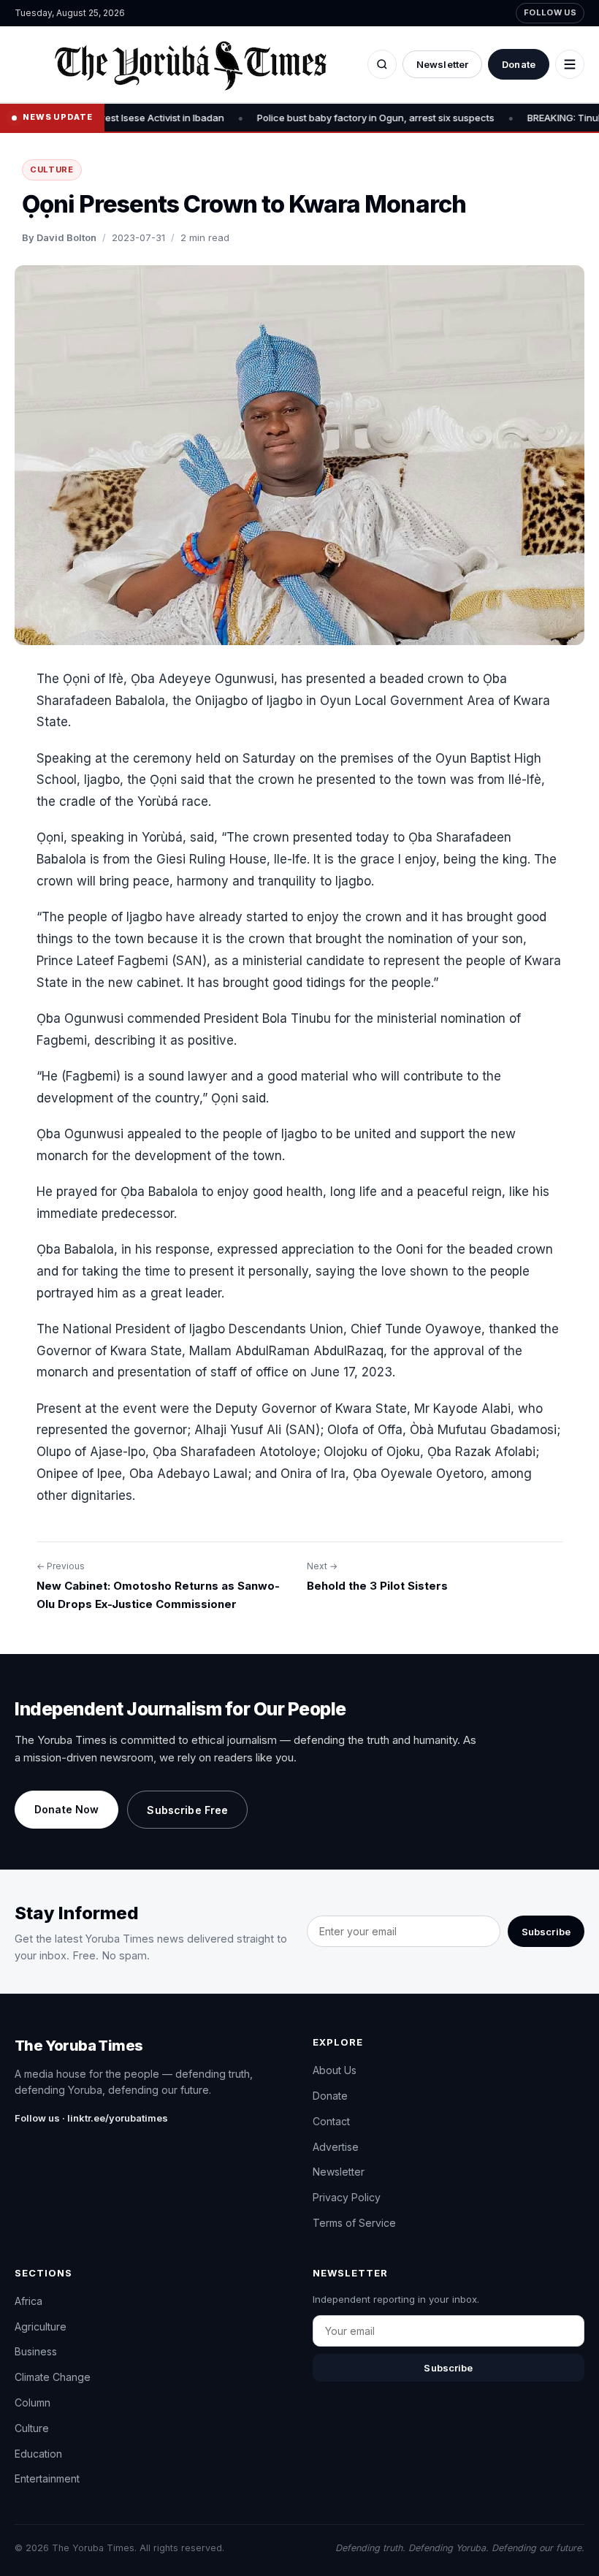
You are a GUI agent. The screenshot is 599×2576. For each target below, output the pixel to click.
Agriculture (41, 2327)
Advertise (336, 2147)
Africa (28, 2301)
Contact (331, 2121)
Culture (52, 169)
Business (36, 2351)
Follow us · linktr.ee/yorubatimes (91, 2118)
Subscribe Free (187, 1810)
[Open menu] (570, 64)
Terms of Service (354, 2223)
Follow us (550, 12)
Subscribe (546, 1932)
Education (38, 2454)
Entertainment (47, 2478)
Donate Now (66, 1809)
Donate (519, 64)
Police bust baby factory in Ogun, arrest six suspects (293, 118)
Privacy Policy (347, 2197)
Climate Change (53, 2377)
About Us (335, 2070)
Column (33, 2402)
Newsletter (442, 64)
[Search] (382, 64)
